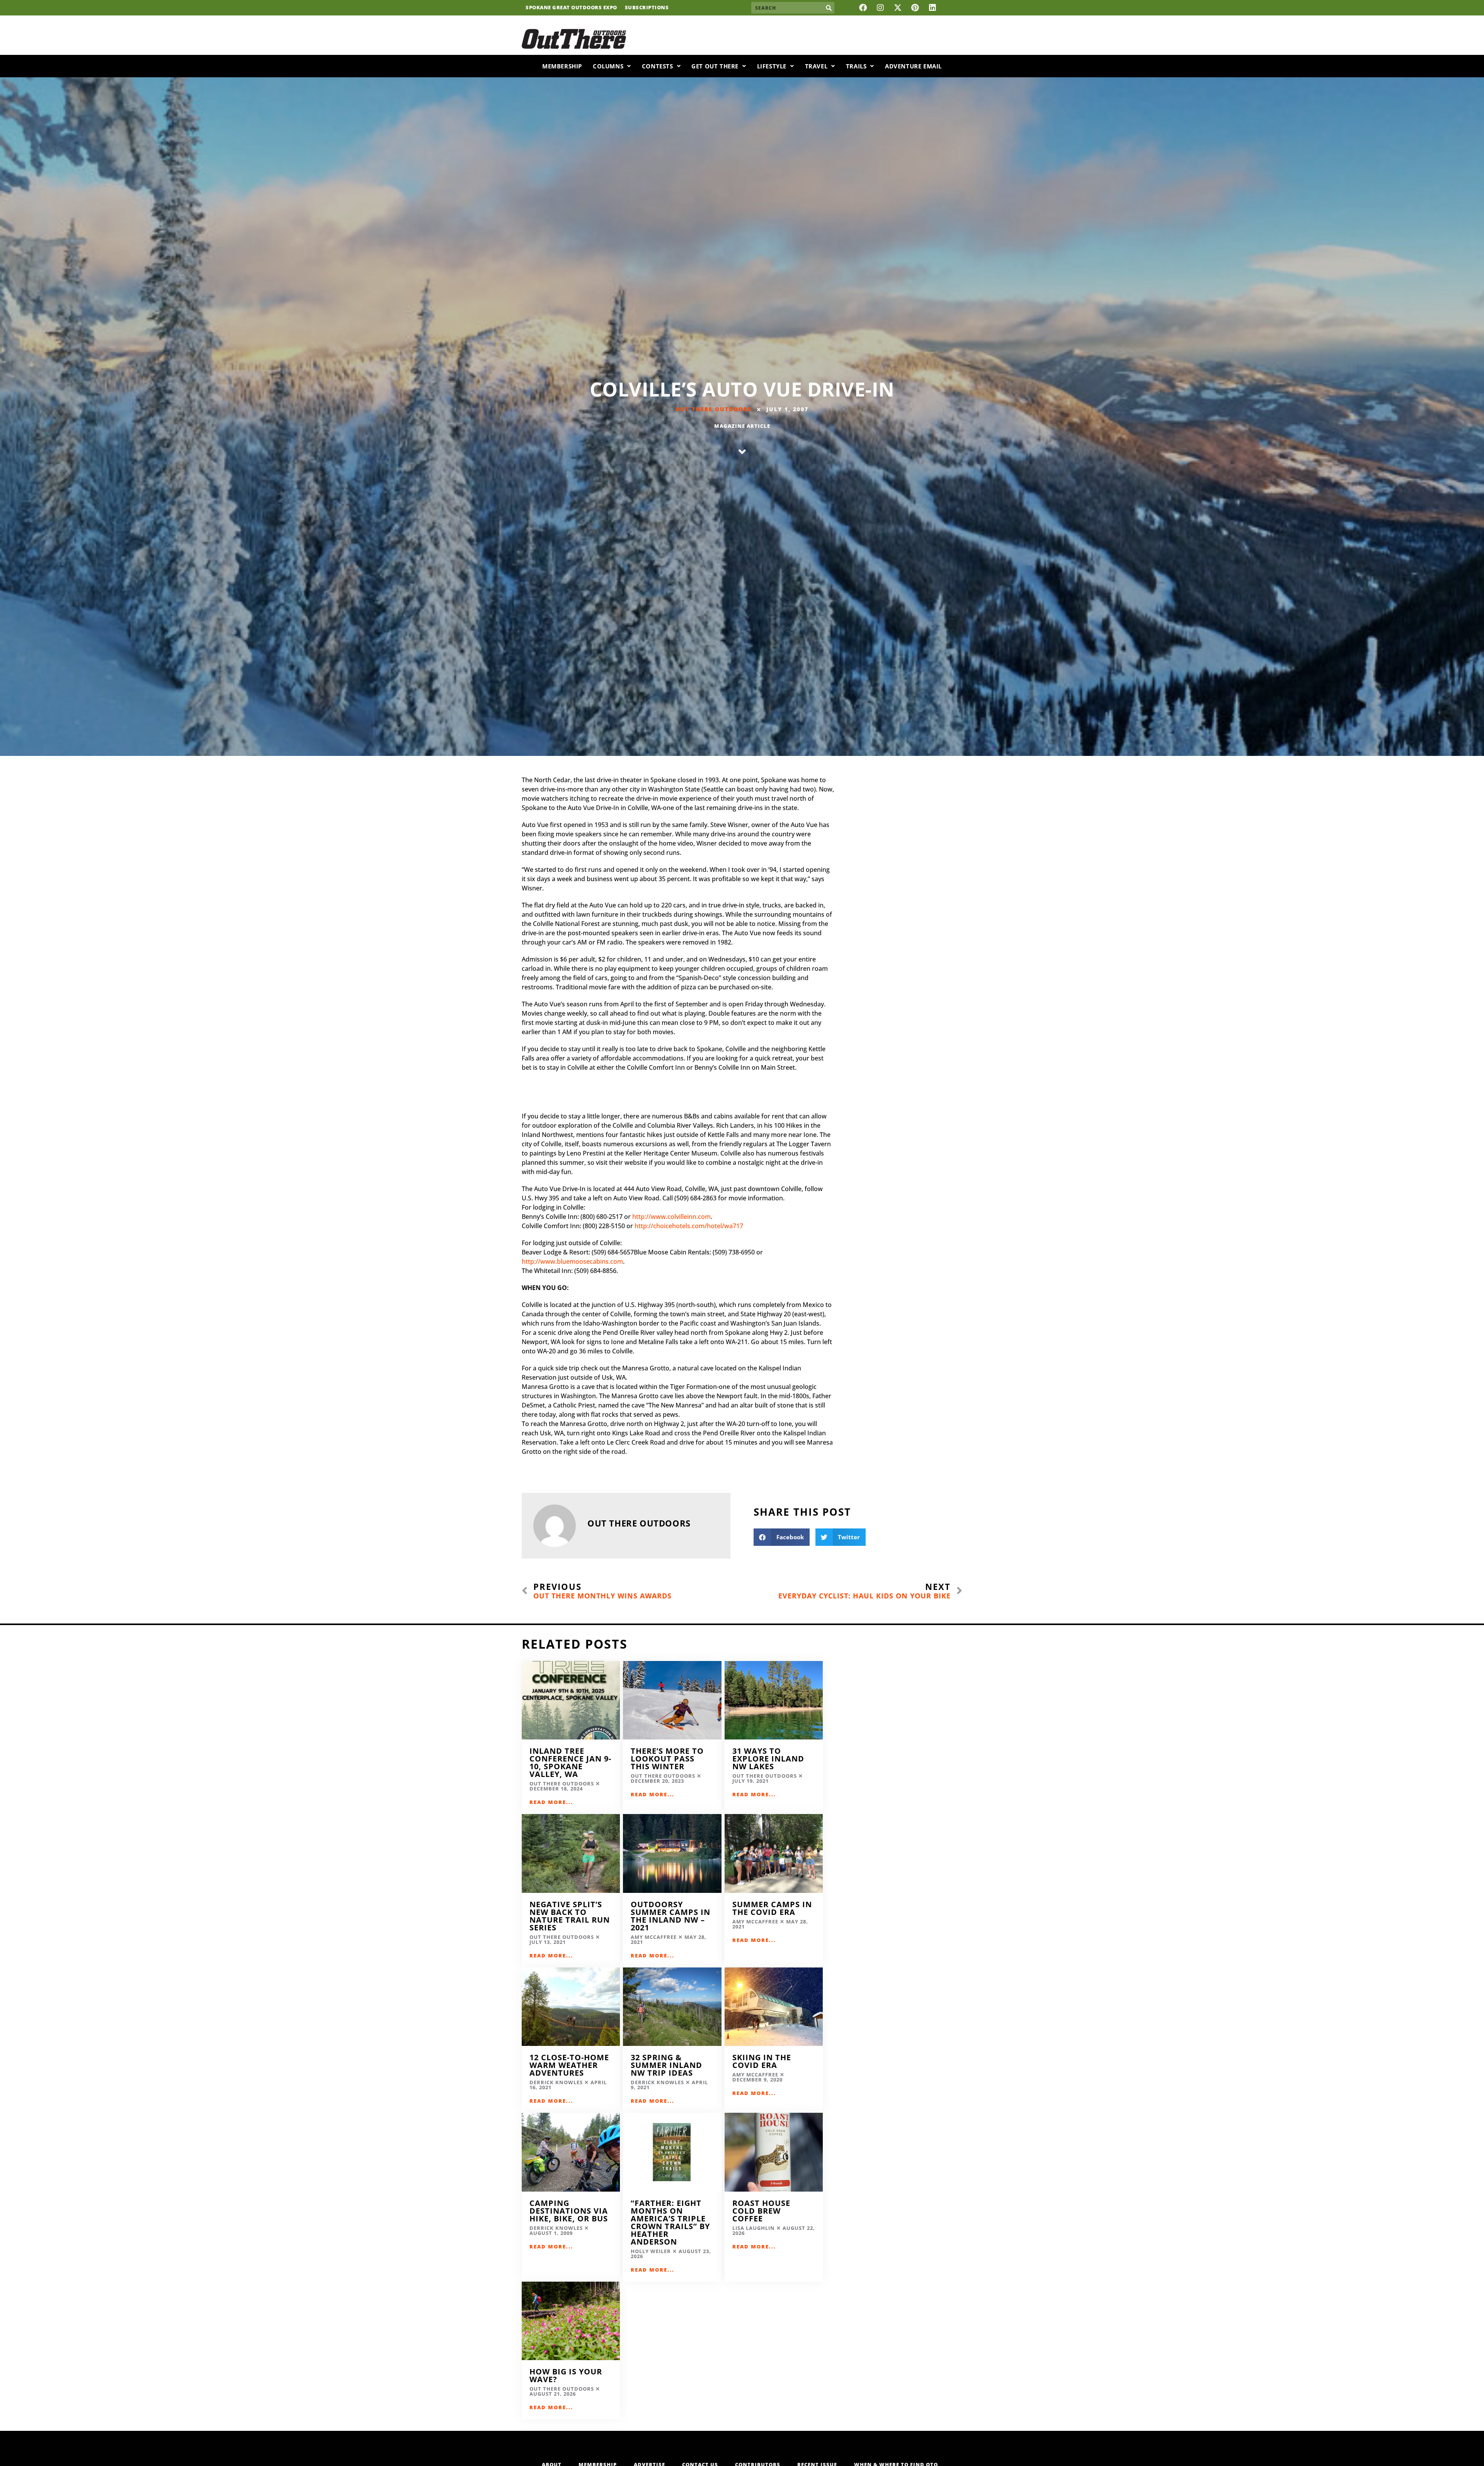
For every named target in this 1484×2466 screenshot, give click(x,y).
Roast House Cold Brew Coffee (761, 2211)
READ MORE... (551, 1802)
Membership (562, 66)
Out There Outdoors (714, 409)
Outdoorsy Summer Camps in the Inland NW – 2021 (671, 1916)
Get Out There (715, 66)
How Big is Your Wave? (566, 2375)
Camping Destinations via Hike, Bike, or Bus (569, 2211)
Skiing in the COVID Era (762, 2061)
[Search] (829, 8)
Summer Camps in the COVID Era (772, 1908)
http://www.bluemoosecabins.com (572, 1261)
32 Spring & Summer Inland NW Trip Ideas (666, 2065)
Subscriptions (647, 8)
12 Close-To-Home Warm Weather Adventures (569, 2065)
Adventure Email (913, 66)
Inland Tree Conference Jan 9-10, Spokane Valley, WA (570, 1762)
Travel (816, 66)
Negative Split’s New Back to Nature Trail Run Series (570, 1916)
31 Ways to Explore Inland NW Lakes (768, 1759)
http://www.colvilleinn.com (671, 1217)
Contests (658, 66)
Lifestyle (772, 66)
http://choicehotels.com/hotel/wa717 (689, 1226)
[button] (782, 1537)
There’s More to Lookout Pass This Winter (667, 1759)
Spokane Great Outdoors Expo (571, 8)
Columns (608, 66)
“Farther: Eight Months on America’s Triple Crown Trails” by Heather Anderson (670, 2222)
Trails (856, 66)
